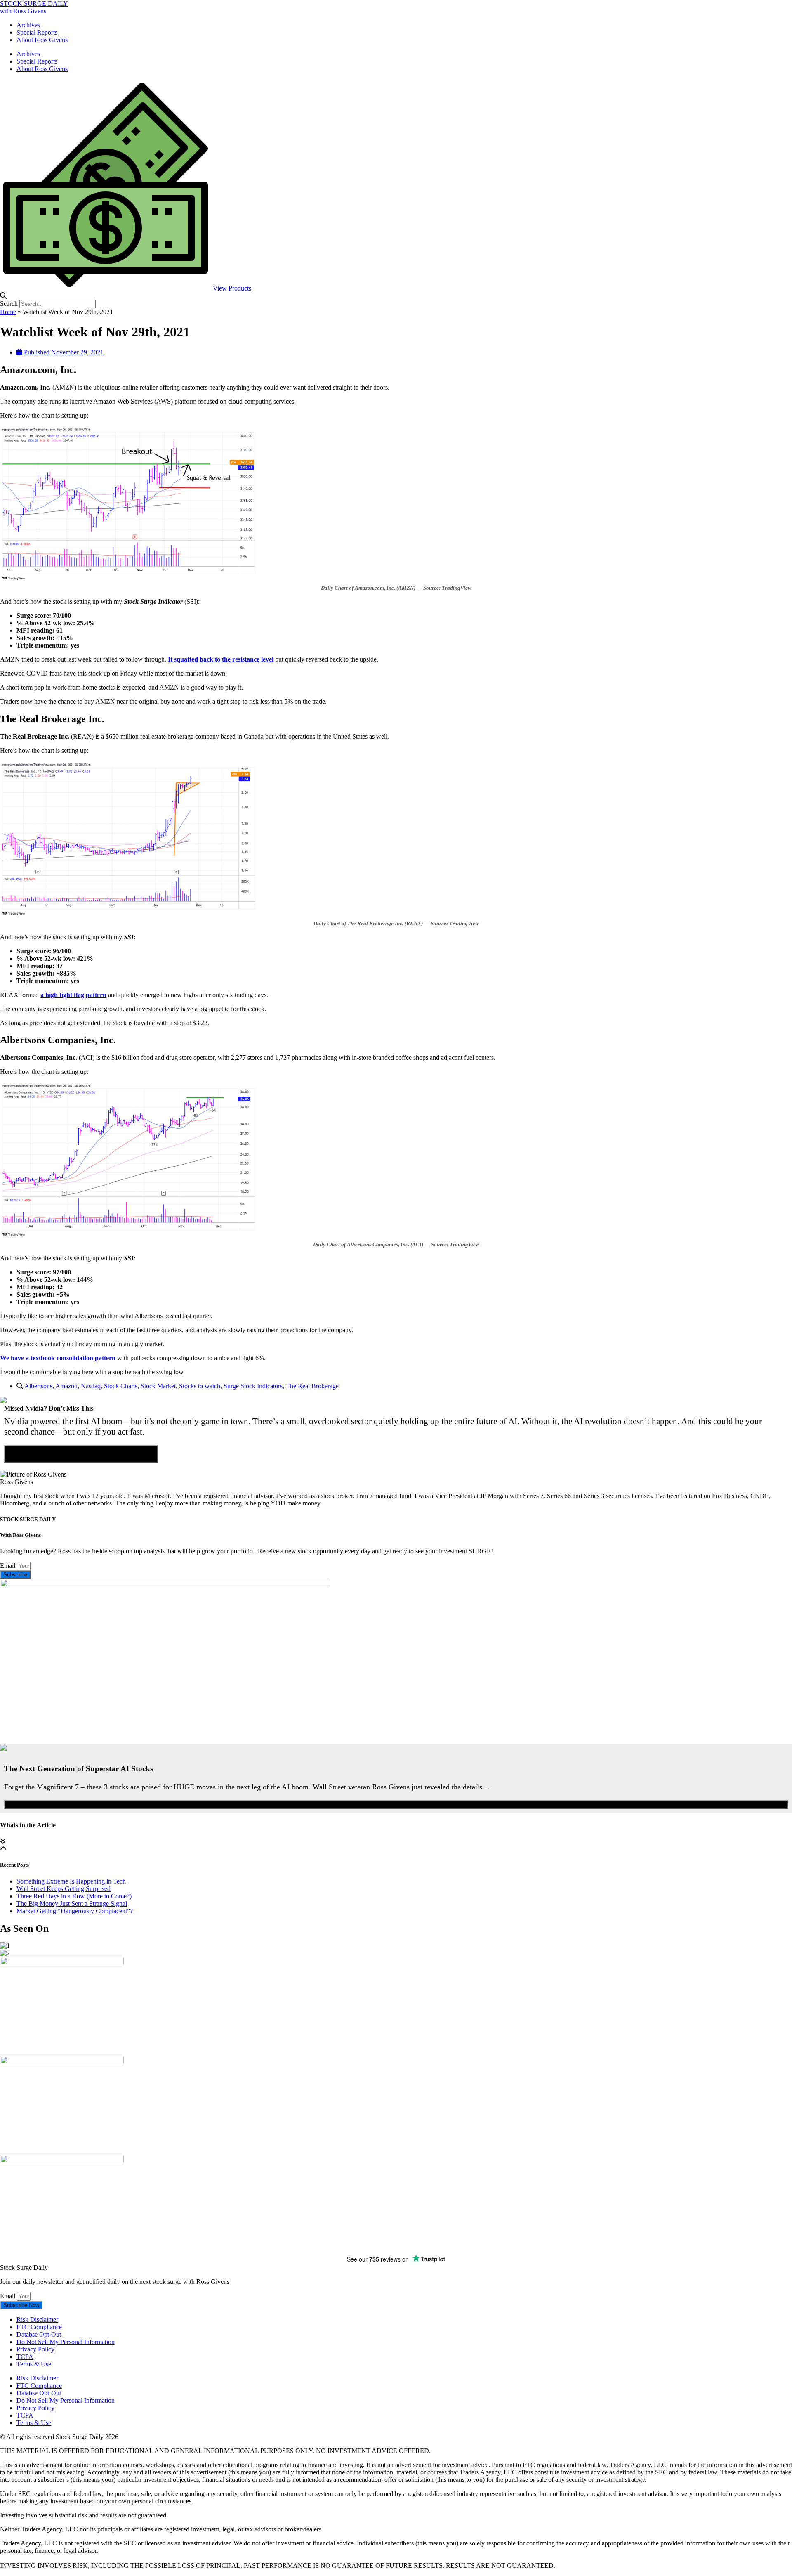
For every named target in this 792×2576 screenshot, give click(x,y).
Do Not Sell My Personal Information (66, 2342)
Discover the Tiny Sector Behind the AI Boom (81, 1454)
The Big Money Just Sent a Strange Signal (72, 1904)
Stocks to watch (200, 1386)
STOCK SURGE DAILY (34, 4)
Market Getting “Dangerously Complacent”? (75, 1911)
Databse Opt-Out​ (39, 2334)
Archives (28, 25)
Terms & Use (34, 2364)
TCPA (25, 2357)
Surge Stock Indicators (253, 1386)
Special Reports (37, 32)
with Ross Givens (23, 11)
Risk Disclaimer (37, 2320)
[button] (396, 296)
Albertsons (38, 1386)
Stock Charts (121, 1386)
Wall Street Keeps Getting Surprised (64, 1889)
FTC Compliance (39, 2327)
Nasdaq (91, 1386)
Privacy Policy (35, 2349)
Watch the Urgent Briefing (396, 1804)
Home (8, 312)
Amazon (66, 1386)
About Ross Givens (42, 40)
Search (9, 304)
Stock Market (158, 1386)
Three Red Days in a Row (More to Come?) (74, 1896)
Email (8, 1566)
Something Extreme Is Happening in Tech (71, 1881)
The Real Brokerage (312, 1386)
